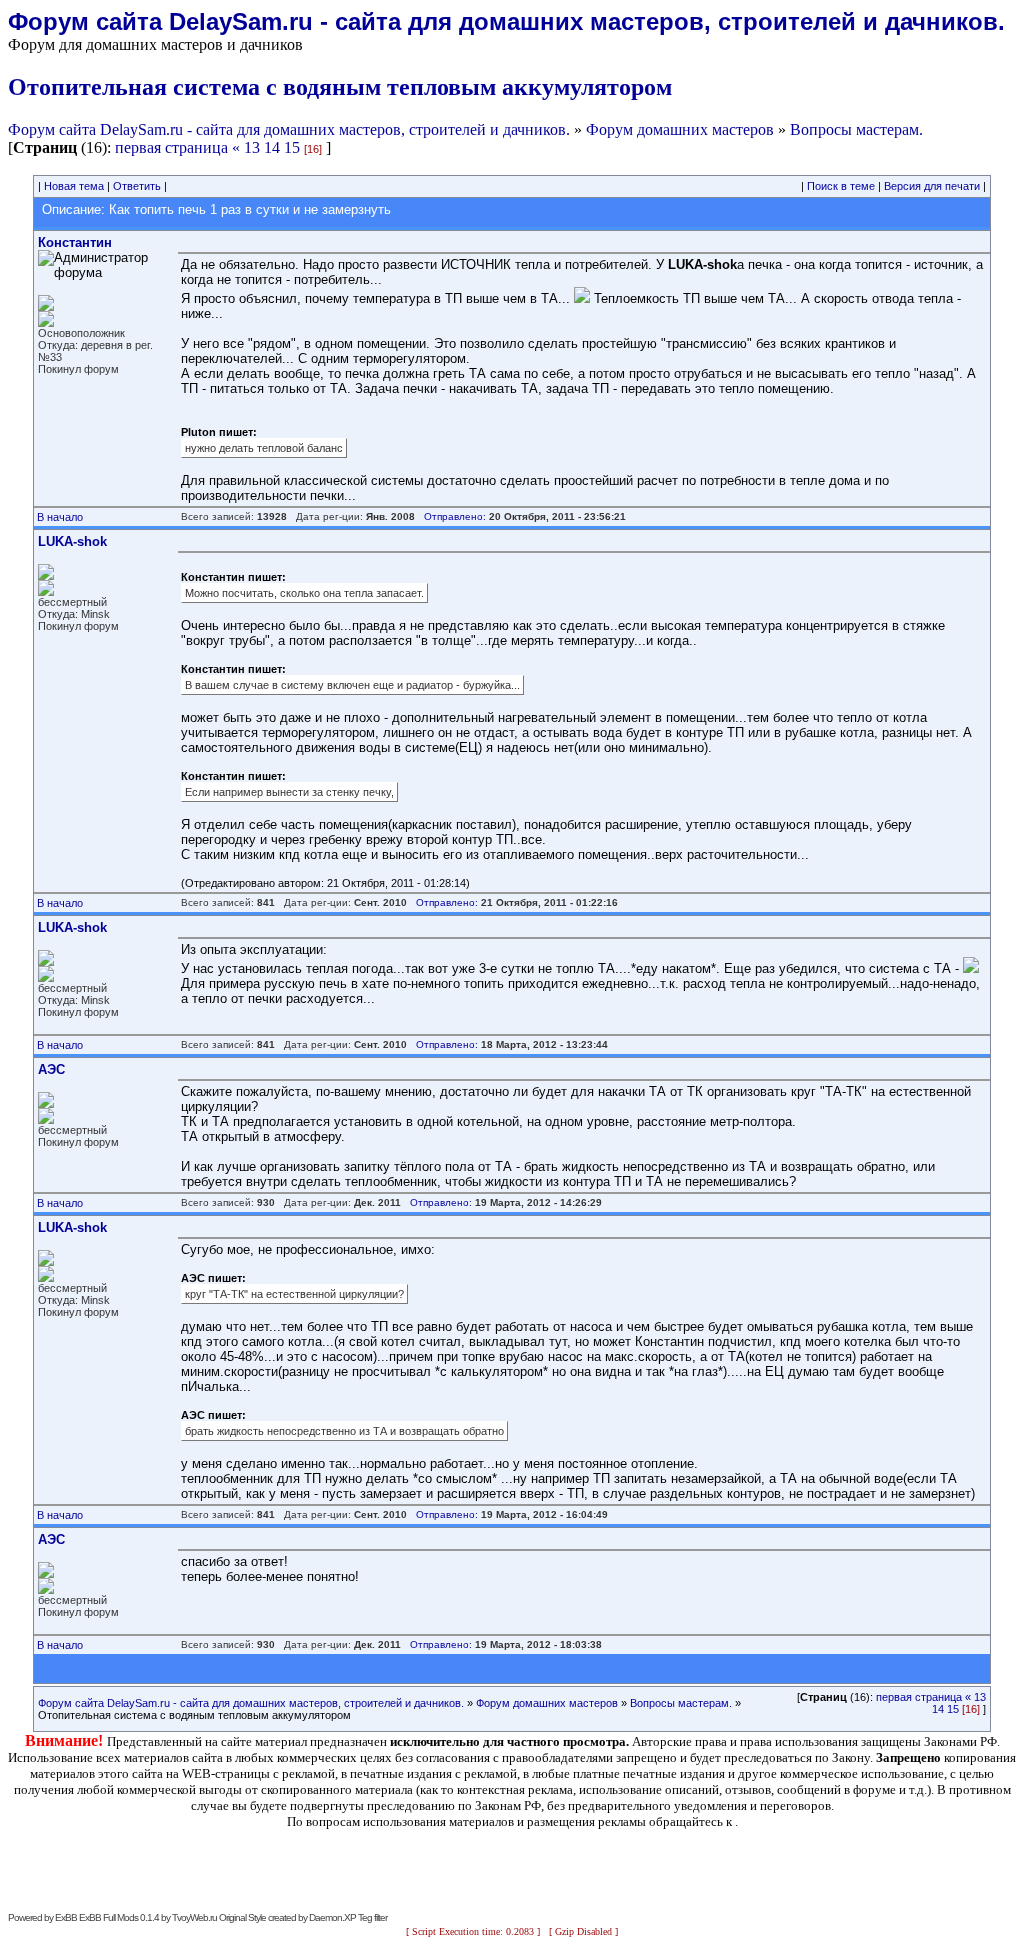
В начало (60, 517)
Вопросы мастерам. (856, 129)
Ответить (137, 186)
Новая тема (74, 186)
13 (252, 147)
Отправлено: (455, 516)
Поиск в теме (841, 186)
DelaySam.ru (241, 21)
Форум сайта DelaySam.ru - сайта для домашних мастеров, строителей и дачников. (289, 129)
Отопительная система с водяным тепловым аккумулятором (340, 87)
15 (292, 147)
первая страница (171, 147)
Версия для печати (932, 186)
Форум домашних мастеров (680, 129)
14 (272, 147)
